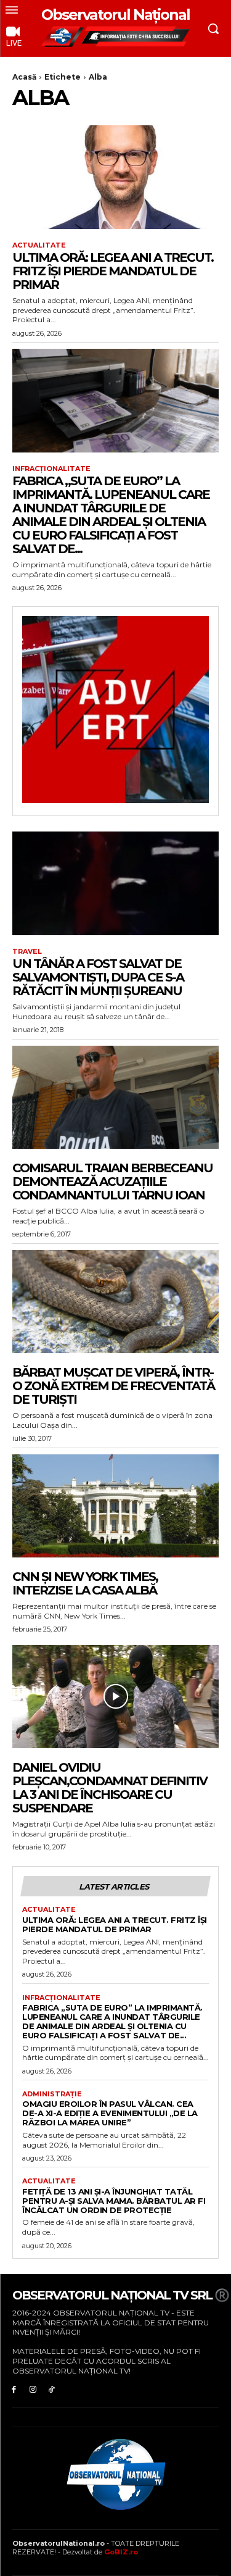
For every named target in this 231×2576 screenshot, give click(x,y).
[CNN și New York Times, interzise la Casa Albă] (115, 1506)
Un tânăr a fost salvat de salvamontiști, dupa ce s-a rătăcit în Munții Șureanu (98, 977)
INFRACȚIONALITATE (51, 469)
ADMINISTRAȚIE (52, 2094)
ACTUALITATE (39, 245)
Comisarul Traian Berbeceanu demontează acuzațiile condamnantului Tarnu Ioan (112, 1182)
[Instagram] (33, 2389)
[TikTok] (52, 2389)
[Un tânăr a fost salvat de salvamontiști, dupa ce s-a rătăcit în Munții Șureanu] (115, 883)
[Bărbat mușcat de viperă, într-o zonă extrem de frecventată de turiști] (115, 1302)
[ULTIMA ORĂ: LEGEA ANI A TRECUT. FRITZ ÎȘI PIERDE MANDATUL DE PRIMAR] (115, 177)
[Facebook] (14, 2389)
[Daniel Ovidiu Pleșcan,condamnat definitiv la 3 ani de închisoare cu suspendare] (115, 1697)
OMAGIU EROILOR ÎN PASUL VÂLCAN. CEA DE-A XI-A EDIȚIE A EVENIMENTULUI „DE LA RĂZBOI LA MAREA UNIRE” (110, 2113)
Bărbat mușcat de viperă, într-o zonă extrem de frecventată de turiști (113, 1386)
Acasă (24, 77)
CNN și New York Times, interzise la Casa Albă (85, 1583)
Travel (27, 952)
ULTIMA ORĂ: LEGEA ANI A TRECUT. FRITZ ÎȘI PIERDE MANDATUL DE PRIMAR (113, 271)
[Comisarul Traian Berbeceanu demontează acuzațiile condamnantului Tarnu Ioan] (115, 1098)
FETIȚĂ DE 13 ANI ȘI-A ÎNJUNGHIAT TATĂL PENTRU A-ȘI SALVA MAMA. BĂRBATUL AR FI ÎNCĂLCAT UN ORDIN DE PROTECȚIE (114, 2201)
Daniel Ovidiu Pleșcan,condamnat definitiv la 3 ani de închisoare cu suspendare (110, 1788)
